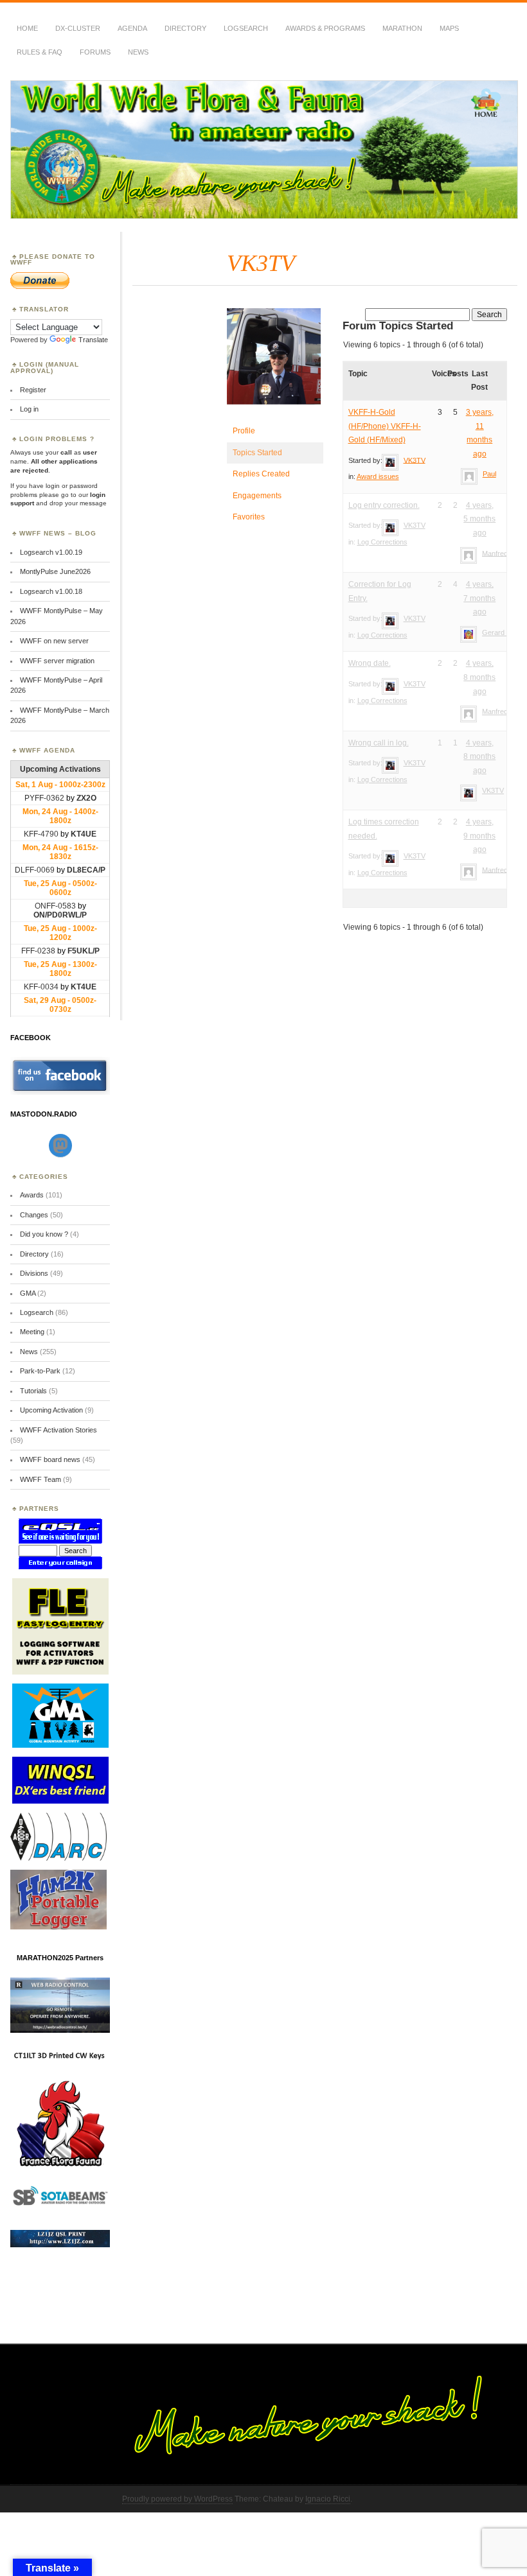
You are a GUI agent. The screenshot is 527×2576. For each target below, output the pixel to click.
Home (27, 28)
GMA (28, 1293)
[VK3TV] (275, 415)
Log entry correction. (384, 505)
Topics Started (257, 453)
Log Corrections (382, 542)
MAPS (449, 28)
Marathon (402, 28)
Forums (95, 52)
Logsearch (37, 1312)
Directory (185, 28)
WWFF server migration (57, 661)
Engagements (257, 496)
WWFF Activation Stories (58, 1430)
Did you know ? (44, 1234)
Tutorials (33, 1391)
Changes (34, 1215)
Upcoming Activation (51, 1410)
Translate (93, 340)
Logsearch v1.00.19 (51, 552)
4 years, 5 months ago (479, 519)
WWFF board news (50, 1459)
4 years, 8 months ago (479, 677)
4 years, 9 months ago (479, 836)
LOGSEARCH (246, 28)
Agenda (132, 28)
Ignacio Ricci (328, 2499)
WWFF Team (40, 1479)
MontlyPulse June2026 (55, 571)
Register (33, 390)
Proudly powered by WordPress (177, 2499)
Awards (32, 1195)
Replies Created (261, 474)
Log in (29, 409)
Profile (244, 431)
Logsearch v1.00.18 (51, 591)
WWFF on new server (54, 641)
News (138, 52)
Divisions (34, 1273)
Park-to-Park (40, 1371)
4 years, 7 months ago (479, 598)
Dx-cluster (78, 28)
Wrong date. (370, 663)
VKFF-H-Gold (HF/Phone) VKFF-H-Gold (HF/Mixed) (385, 426)
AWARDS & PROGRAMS (325, 28)
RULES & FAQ (40, 52)
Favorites (249, 517)
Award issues (378, 476)
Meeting (32, 1332)
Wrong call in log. (379, 743)
